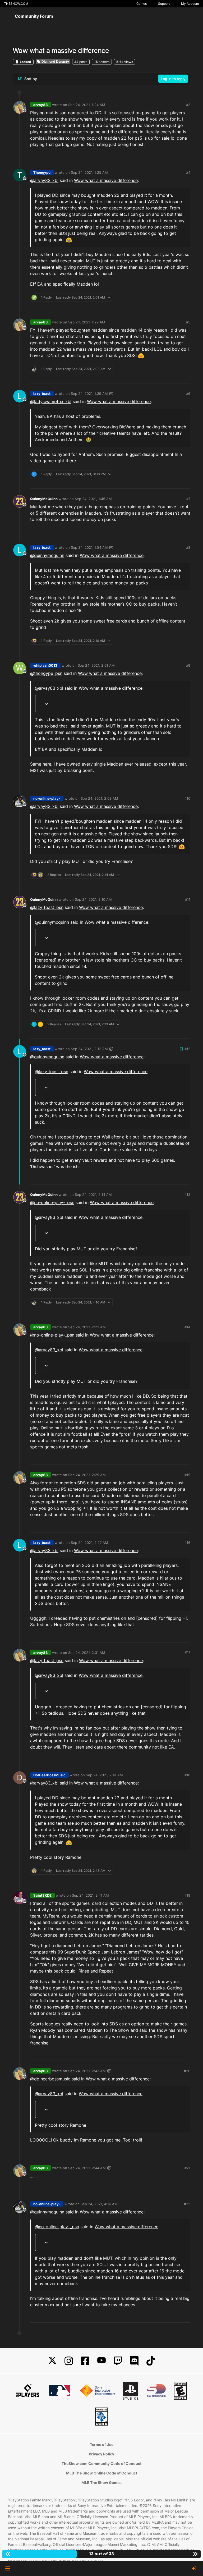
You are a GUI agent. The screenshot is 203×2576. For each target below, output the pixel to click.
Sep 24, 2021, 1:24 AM (87, 105)
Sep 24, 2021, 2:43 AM (87, 2071)
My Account (190, 4)
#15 (187, 1475)
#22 (187, 2204)
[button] (8, 2569)
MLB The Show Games (101, 2483)
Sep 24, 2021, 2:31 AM (87, 1653)
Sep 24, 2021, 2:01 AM (96, 665)
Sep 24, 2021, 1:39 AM (89, 394)
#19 (187, 1895)
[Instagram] (69, 2361)
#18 (187, 1775)
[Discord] (134, 2361)
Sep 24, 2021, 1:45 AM (93, 499)
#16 (187, 1543)
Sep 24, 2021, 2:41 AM (104, 1775)
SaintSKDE (42, 1895)
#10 (187, 798)
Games (142, 4)
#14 (187, 1327)
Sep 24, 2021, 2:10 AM (93, 899)
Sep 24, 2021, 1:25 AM (89, 172)
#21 (187, 2168)
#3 (188, 105)
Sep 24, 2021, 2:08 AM (99, 798)
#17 (188, 1653)
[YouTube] (101, 2361)
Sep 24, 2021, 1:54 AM (89, 547)
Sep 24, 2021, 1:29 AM (87, 322)
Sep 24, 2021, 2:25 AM (87, 1475)
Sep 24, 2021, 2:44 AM (87, 2168)
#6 (188, 394)
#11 (188, 899)
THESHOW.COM (16, 4)
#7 (188, 499)
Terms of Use (102, 2444)
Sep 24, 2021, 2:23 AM (87, 1327)
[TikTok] (151, 2361)
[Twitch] (118, 2361)
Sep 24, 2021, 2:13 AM (89, 1049)
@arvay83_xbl (44, 180)
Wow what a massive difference (106, 180)
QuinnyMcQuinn (44, 499)
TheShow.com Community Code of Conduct (101, 2463)
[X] (52, 2361)
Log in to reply (173, 79)
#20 (187, 2071)
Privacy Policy (101, 2454)
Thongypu (42, 172)
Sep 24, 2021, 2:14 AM (93, 1195)
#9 (188, 665)
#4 (188, 172)
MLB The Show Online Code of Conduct (102, 2473)
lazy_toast (42, 394)
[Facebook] (85, 2361)
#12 (187, 1049)
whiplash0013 (45, 665)
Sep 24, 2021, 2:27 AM (89, 1543)
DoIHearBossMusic (49, 1775)
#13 (187, 1195)
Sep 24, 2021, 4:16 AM (99, 2204)
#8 (188, 547)
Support (164, 4)
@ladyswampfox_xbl (51, 401)
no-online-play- (47, 798)
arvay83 (41, 105)
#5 (188, 322)
